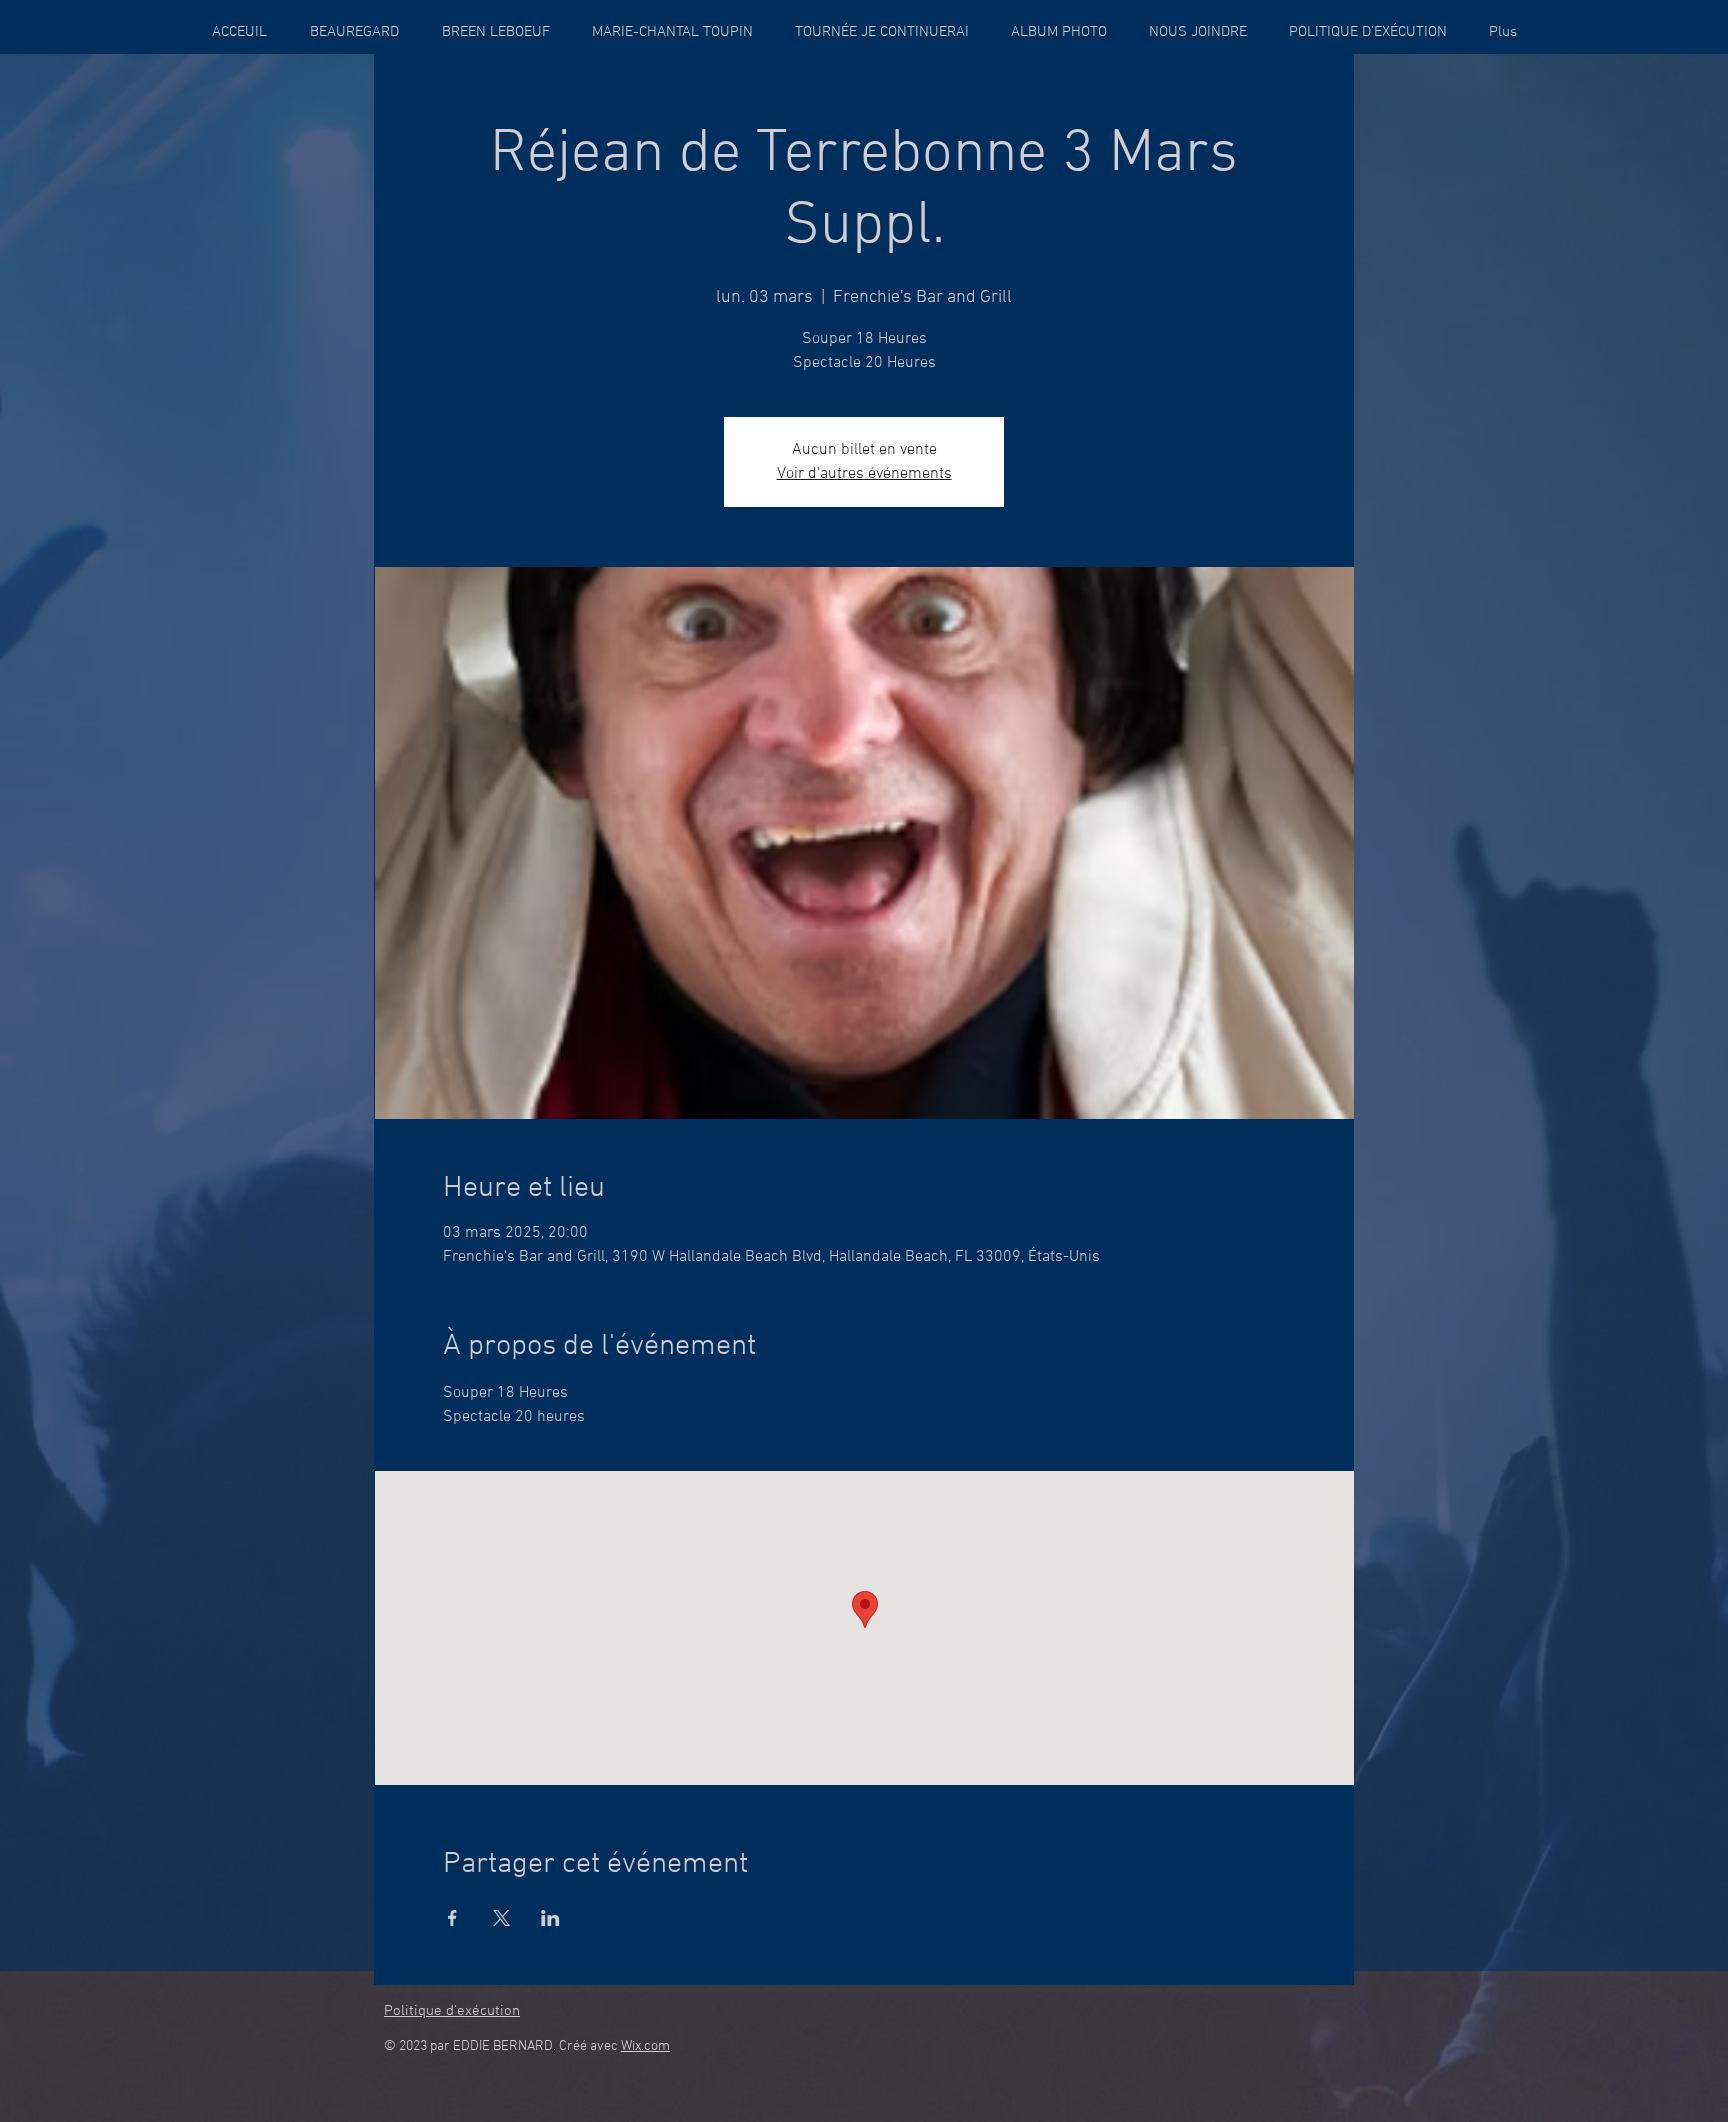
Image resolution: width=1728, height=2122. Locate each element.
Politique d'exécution (452, 2011)
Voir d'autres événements (864, 474)
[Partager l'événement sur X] (501, 1918)
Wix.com (645, 2046)
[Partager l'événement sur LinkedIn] (550, 1918)
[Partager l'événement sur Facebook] (452, 1918)
